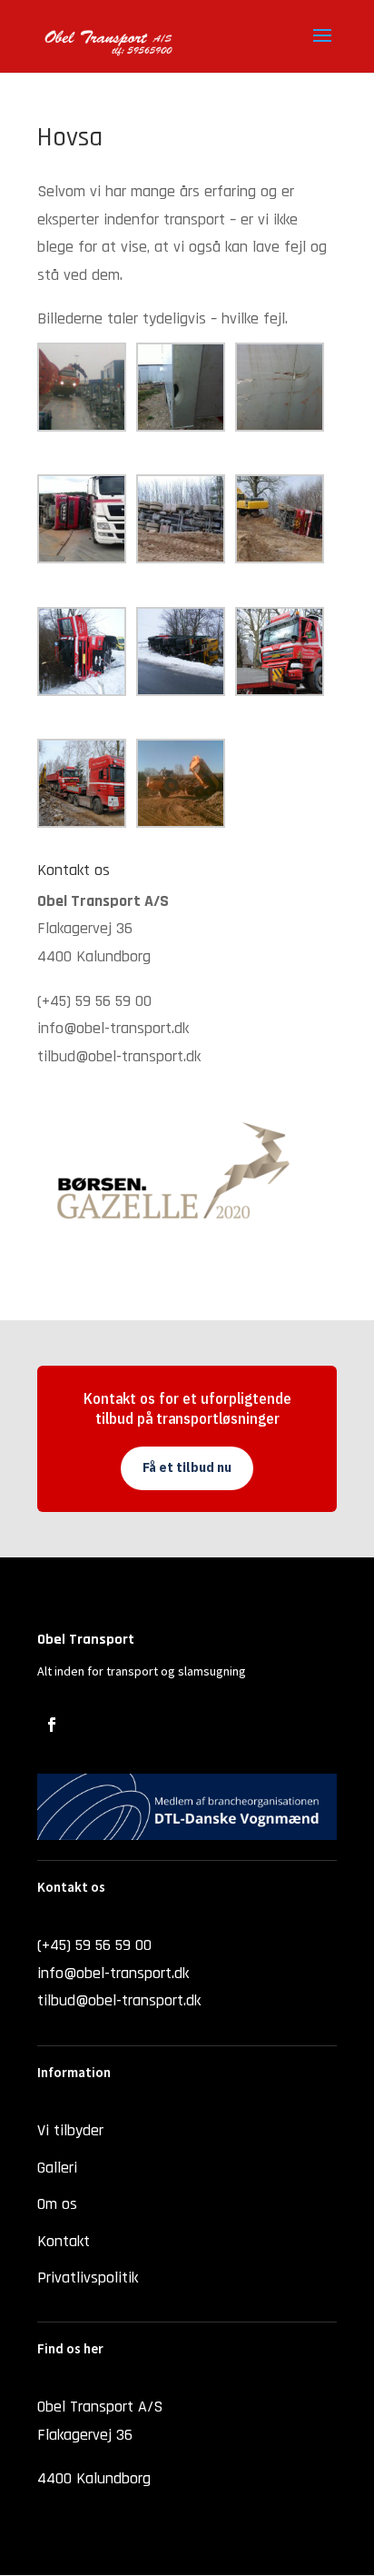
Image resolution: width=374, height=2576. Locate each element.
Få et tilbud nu (187, 1467)
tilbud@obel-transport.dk (119, 1056)
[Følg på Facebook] (52, 1725)
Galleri (57, 2168)
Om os (57, 2204)
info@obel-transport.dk (113, 1028)
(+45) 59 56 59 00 (94, 1001)
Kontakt (64, 2241)
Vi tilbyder (70, 2130)
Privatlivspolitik (88, 2278)
